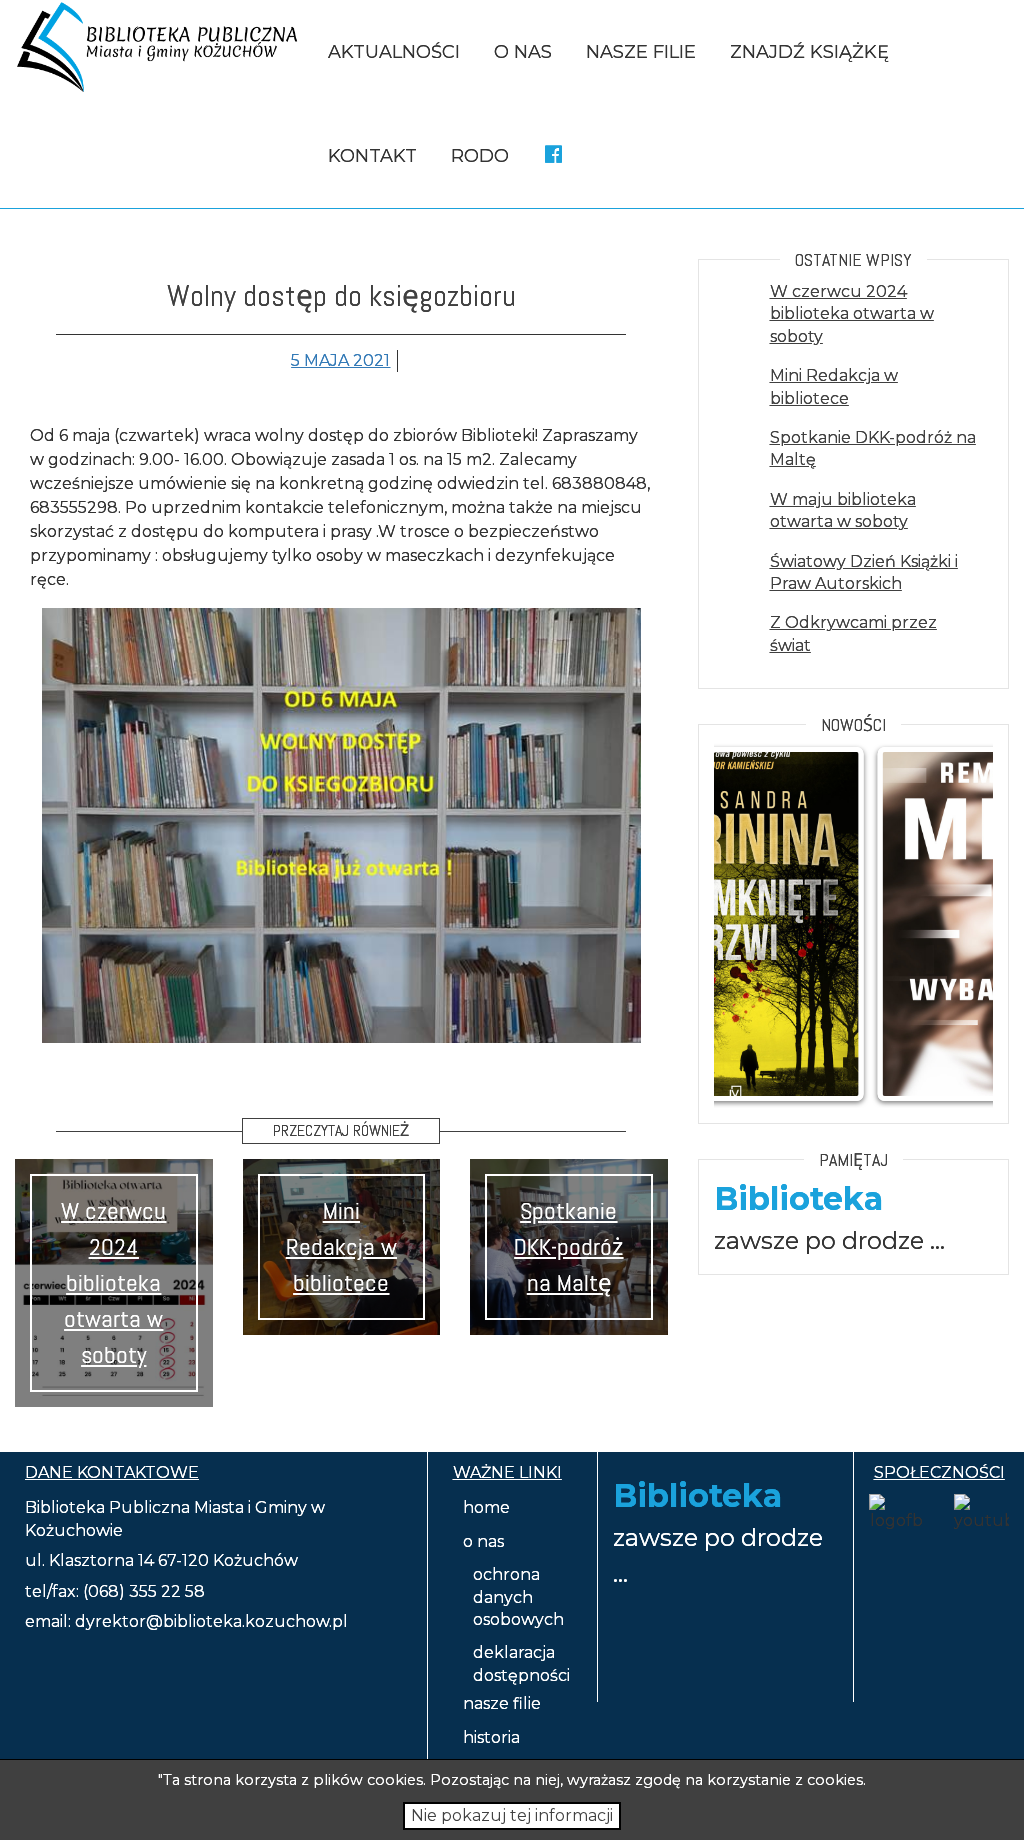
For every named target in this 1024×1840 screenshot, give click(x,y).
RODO (480, 156)
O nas (523, 52)
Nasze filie (641, 52)
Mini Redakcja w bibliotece (341, 1246)
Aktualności (394, 52)
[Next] (951, 924)
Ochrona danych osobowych (518, 1597)
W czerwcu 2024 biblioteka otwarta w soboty (113, 1282)
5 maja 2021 (340, 360)
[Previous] (756, 924)
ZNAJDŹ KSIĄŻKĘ (809, 52)
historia (491, 1737)
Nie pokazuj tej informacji (512, 1815)
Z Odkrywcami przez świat (853, 633)
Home (486, 1507)
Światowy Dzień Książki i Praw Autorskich (864, 572)
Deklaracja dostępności (521, 1663)
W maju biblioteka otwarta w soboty (843, 510)
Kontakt (372, 156)
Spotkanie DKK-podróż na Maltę (568, 1246)
